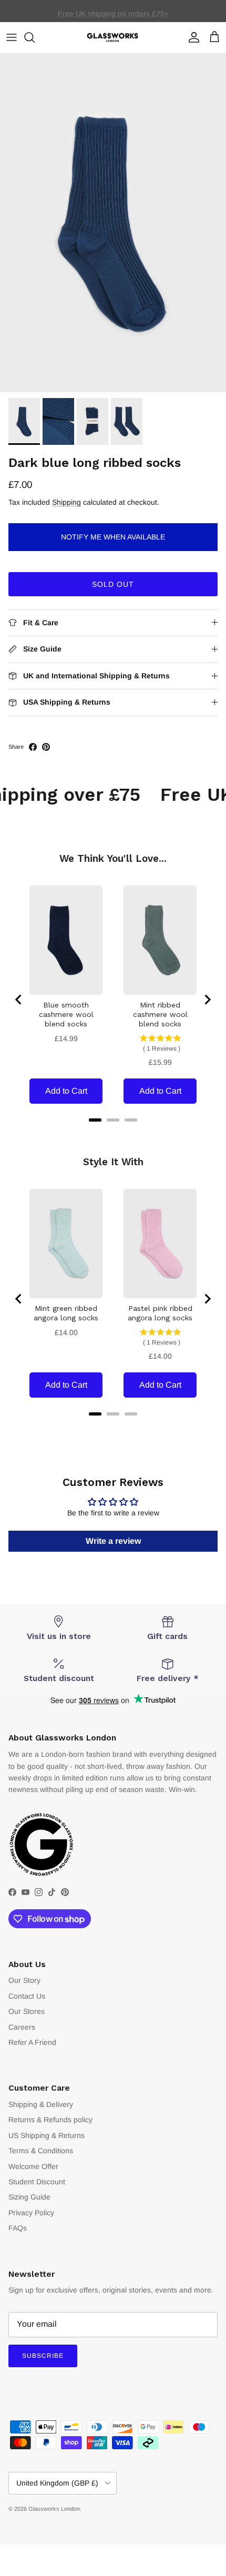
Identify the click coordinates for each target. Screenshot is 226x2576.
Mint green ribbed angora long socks (66, 1313)
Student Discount (37, 2182)
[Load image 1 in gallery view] (113, 223)
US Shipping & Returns (47, 2135)
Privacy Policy (31, 2213)
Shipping (66, 502)
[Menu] (12, 37)
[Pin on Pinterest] (46, 747)
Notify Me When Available (113, 537)
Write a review (113, 1541)
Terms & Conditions (41, 2151)
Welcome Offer (33, 2166)
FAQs (18, 2228)
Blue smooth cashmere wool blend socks (66, 1014)
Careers (22, 2027)
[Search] (35, 37)
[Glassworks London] (113, 38)
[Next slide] (207, 1000)
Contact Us (27, 1996)
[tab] (95, 1120)
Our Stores (27, 2011)
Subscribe (43, 2356)
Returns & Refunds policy (50, 2120)
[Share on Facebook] (33, 747)
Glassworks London (54, 2509)
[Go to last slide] (19, 1000)
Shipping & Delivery (41, 2104)
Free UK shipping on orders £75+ (113, 11)
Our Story (24, 1980)
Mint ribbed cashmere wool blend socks (160, 1014)
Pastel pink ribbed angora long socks (160, 1313)
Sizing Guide (29, 2197)
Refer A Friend (32, 2042)
